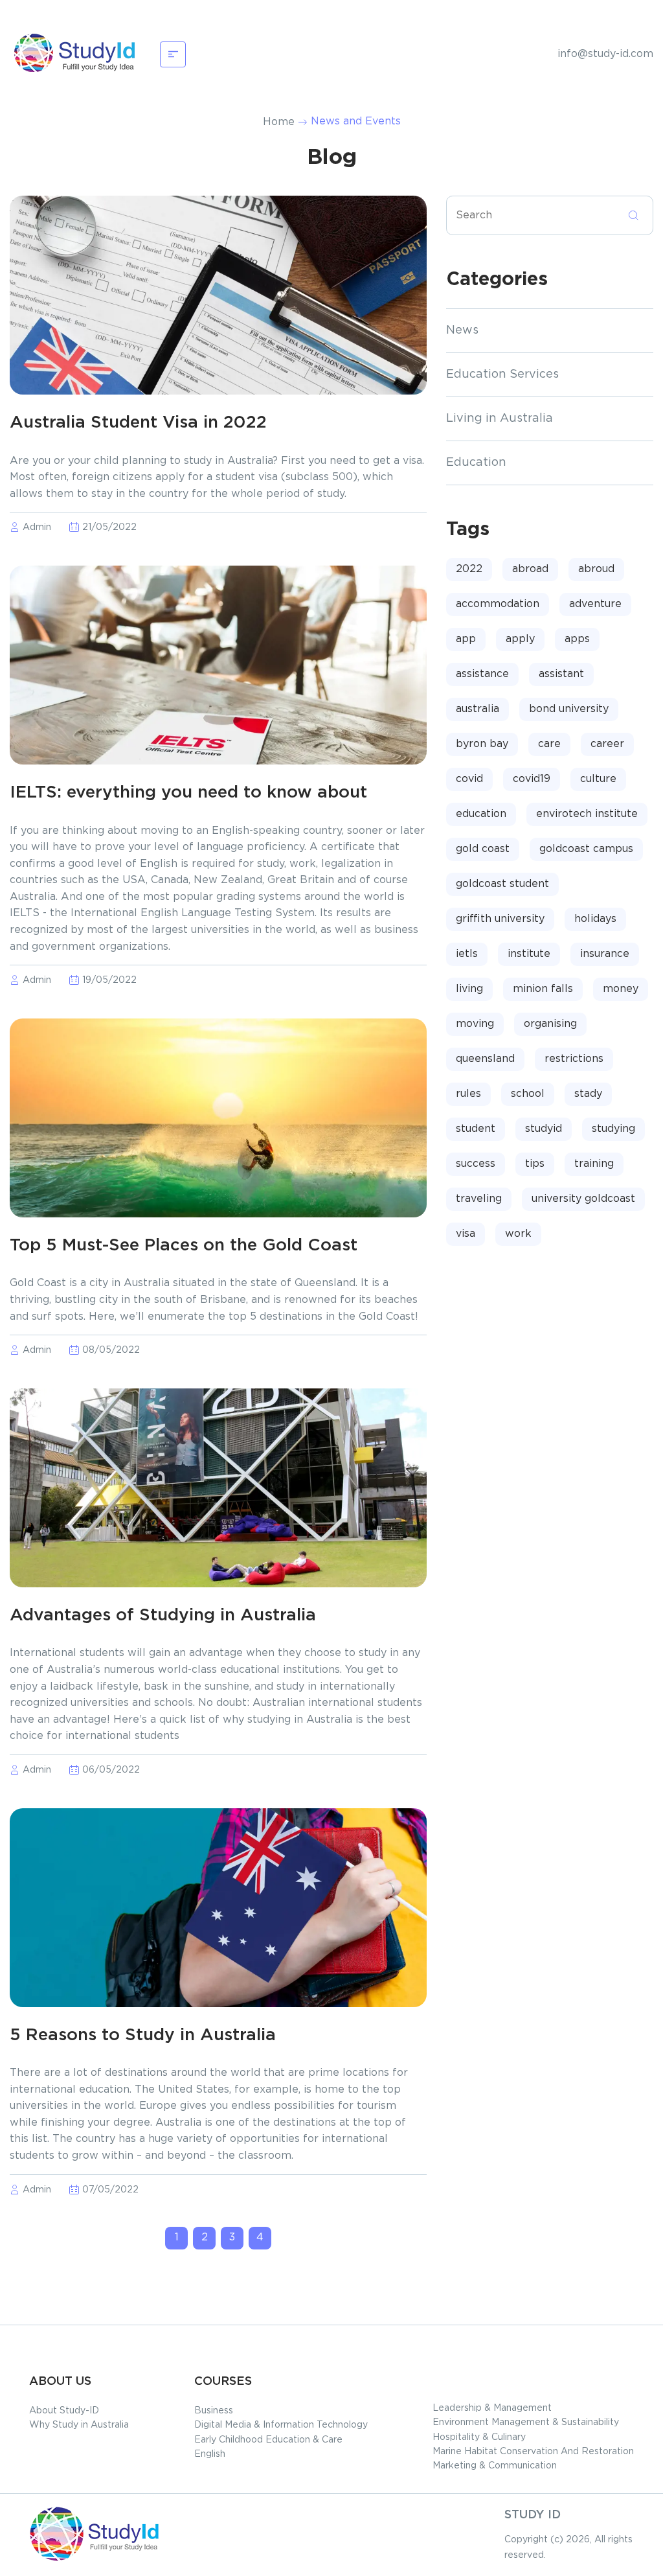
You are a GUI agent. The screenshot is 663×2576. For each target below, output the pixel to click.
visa (466, 1234)
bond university (569, 709)
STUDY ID (533, 2515)
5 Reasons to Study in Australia (143, 2035)
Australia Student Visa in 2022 (138, 423)
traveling (479, 1199)
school (528, 1094)
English (210, 2454)
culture (598, 779)
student (476, 1129)
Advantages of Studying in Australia (163, 1616)
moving (475, 1024)
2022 (469, 569)
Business (214, 2411)
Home (279, 122)
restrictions (574, 1059)
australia (478, 709)
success (476, 1164)
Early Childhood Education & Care (268, 2440)
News (462, 330)
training (594, 1164)
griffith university (500, 919)
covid (469, 779)
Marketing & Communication (495, 2466)
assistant (561, 674)
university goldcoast (583, 1199)
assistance (482, 674)
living (469, 989)
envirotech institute (587, 814)
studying (613, 1129)
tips (535, 1164)
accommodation (498, 604)
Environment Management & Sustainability (526, 2422)
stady (588, 1094)
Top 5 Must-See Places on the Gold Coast (184, 1246)
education (481, 814)
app (466, 639)
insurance (605, 954)
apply (520, 639)
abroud (596, 569)
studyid (544, 1129)
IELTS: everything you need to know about (188, 793)
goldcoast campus (586, 849)
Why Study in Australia (79, 2425)
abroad (530, 569)
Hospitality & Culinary (479, 2437)
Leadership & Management (492, 2408)
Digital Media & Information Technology (281, 2425)
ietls (467, 954)
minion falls (543, 989)
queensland (485, 1059)
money (621, 989)
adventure (595, 604)
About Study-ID (64, 2411)
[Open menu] (173, 54)
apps (577, 639)
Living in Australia (500, 419)
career (607, 744)
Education (476, 463)
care (549, 744)
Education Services (502, 374)
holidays (595, 919)
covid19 (532, 779)
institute (529, 954)
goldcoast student (502, 884)
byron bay (482, 744)
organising (550, 1024)
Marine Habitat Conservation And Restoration (533, 2452)
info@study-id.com (605, 54)
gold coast (483, 849)
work (518, 1234)
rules (468, 1094)
